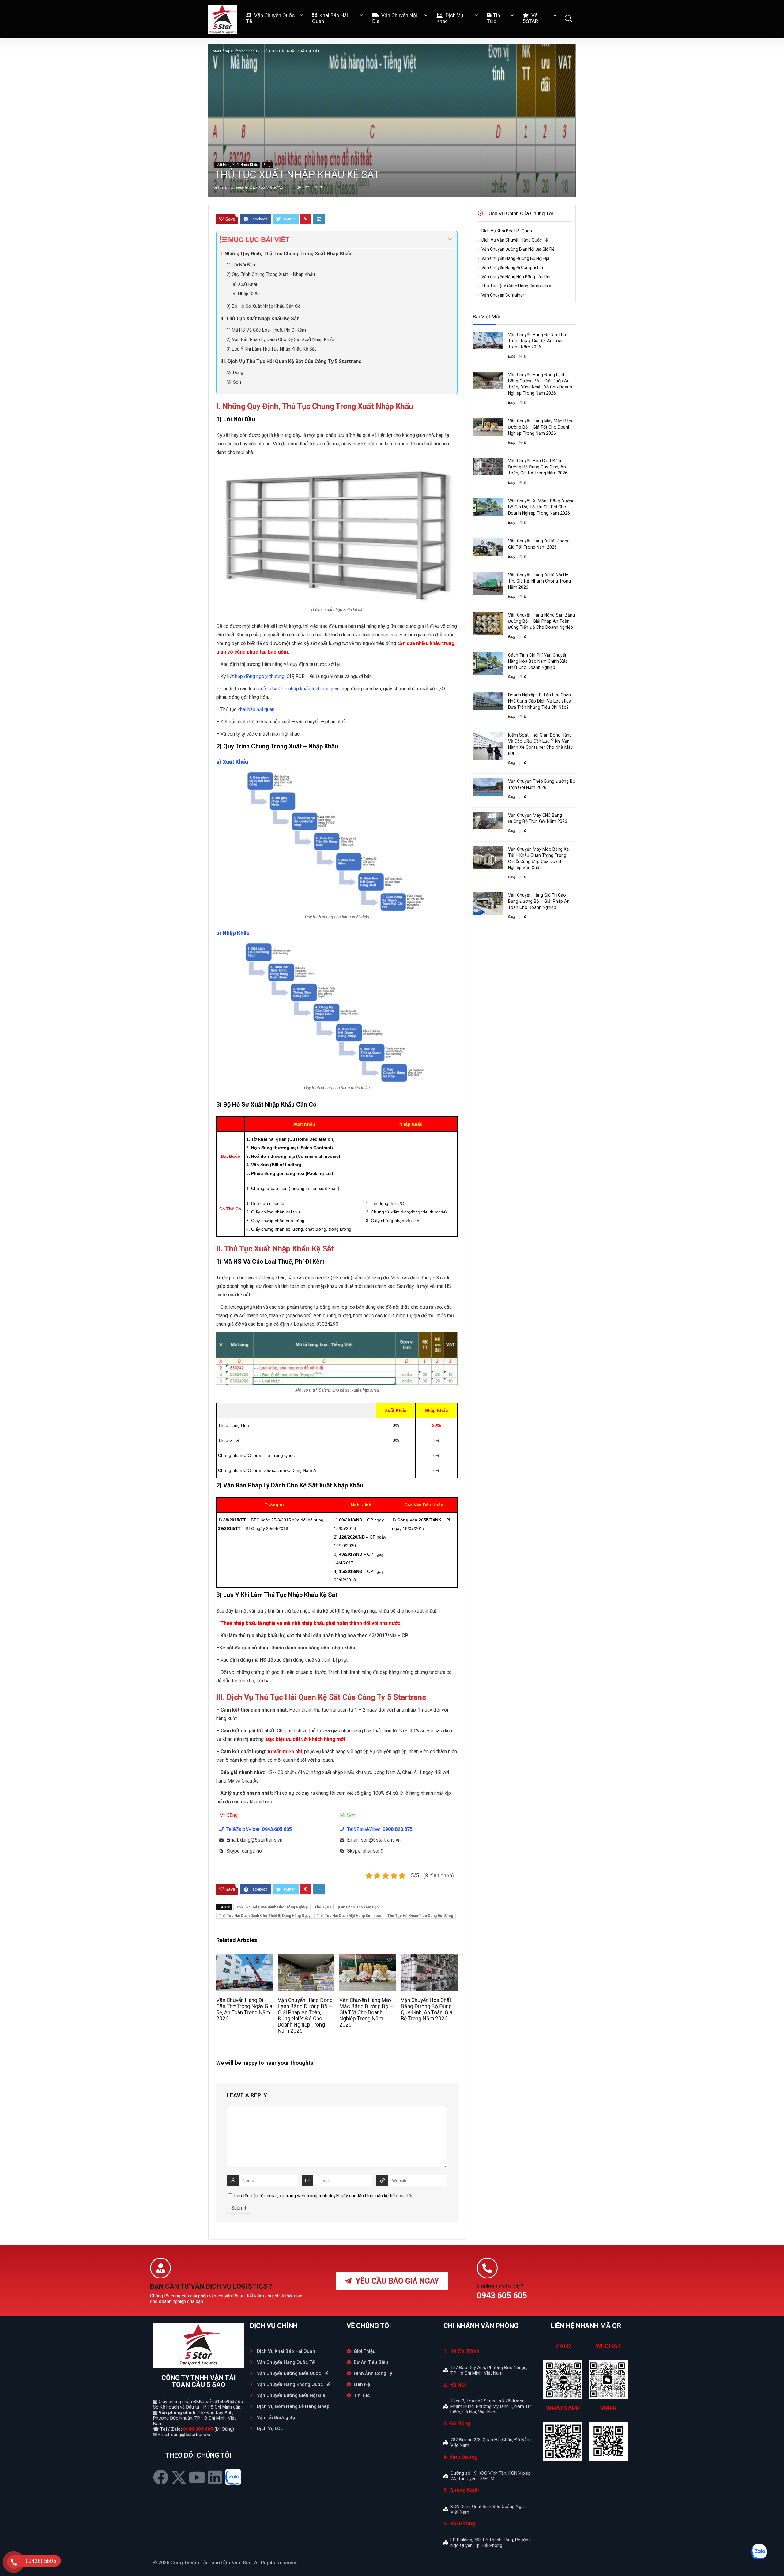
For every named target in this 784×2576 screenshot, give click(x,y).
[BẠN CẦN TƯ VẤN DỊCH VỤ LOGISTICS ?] (160, 2268)
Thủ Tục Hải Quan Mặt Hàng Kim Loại (349, 1916)
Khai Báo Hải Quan (330, 18)
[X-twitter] (179, 2477)
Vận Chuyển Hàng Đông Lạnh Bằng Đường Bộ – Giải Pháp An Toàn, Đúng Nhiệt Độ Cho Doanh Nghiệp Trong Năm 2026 (305, 2015)
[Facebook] (161, 2477)
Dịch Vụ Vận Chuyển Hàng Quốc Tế (514, 240)
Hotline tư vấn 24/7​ (500, 2286)
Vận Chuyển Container (503, 295)
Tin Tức (494, 18)
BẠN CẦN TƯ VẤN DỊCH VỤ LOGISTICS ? (211, 2286)
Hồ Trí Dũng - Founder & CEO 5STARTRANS (249, 188)
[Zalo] (233, 2477)
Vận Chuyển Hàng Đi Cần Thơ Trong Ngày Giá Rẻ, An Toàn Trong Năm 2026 (244, 2009)
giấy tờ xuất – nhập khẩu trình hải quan (299, 689)
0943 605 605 (198, 2429)
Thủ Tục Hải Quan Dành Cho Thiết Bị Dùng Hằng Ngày (265, 1916)
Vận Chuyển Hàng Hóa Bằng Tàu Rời (516, 277)
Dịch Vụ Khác (450, 18)
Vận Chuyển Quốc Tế (270, 18)
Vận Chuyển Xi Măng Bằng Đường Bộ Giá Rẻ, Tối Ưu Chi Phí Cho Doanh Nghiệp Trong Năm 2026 (541, 507)
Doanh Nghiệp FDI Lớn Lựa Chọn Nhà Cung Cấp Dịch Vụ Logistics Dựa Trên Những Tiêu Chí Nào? (539, 701)
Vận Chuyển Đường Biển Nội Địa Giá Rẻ (518, 249)
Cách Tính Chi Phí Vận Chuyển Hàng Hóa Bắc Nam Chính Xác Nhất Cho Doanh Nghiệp (538, 661)
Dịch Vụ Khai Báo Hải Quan (507, 231)
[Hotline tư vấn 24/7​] (487, 2268)
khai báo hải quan (256, 709)
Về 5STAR (530, 18)
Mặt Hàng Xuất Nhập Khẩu (235, 51)
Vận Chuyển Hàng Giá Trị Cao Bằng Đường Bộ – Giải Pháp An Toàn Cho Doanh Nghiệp (539, 901)
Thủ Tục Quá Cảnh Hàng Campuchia (516, 286)
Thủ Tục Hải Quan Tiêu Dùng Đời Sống (420, 1916)
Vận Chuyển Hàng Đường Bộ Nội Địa (515, 258)
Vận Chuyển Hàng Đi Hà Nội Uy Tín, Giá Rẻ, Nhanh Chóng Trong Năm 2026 (539, 581)
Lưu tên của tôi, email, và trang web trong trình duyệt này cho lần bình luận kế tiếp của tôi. (324, 2196)
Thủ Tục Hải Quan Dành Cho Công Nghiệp (272, 1907)
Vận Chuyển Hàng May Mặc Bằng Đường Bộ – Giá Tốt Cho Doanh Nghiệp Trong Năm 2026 (366, 2012)
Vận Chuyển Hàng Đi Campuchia (512, 268)
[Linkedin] (215, 2477)
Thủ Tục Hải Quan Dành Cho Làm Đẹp (347, 1907)
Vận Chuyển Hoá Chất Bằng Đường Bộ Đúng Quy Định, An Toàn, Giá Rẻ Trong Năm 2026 (427, 2009)
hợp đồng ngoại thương (260, 676)
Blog (267, 165)
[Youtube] (197, 2477)
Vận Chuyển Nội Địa (395, 18)
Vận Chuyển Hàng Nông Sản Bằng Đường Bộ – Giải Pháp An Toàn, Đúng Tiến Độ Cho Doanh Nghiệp (541, 621)
